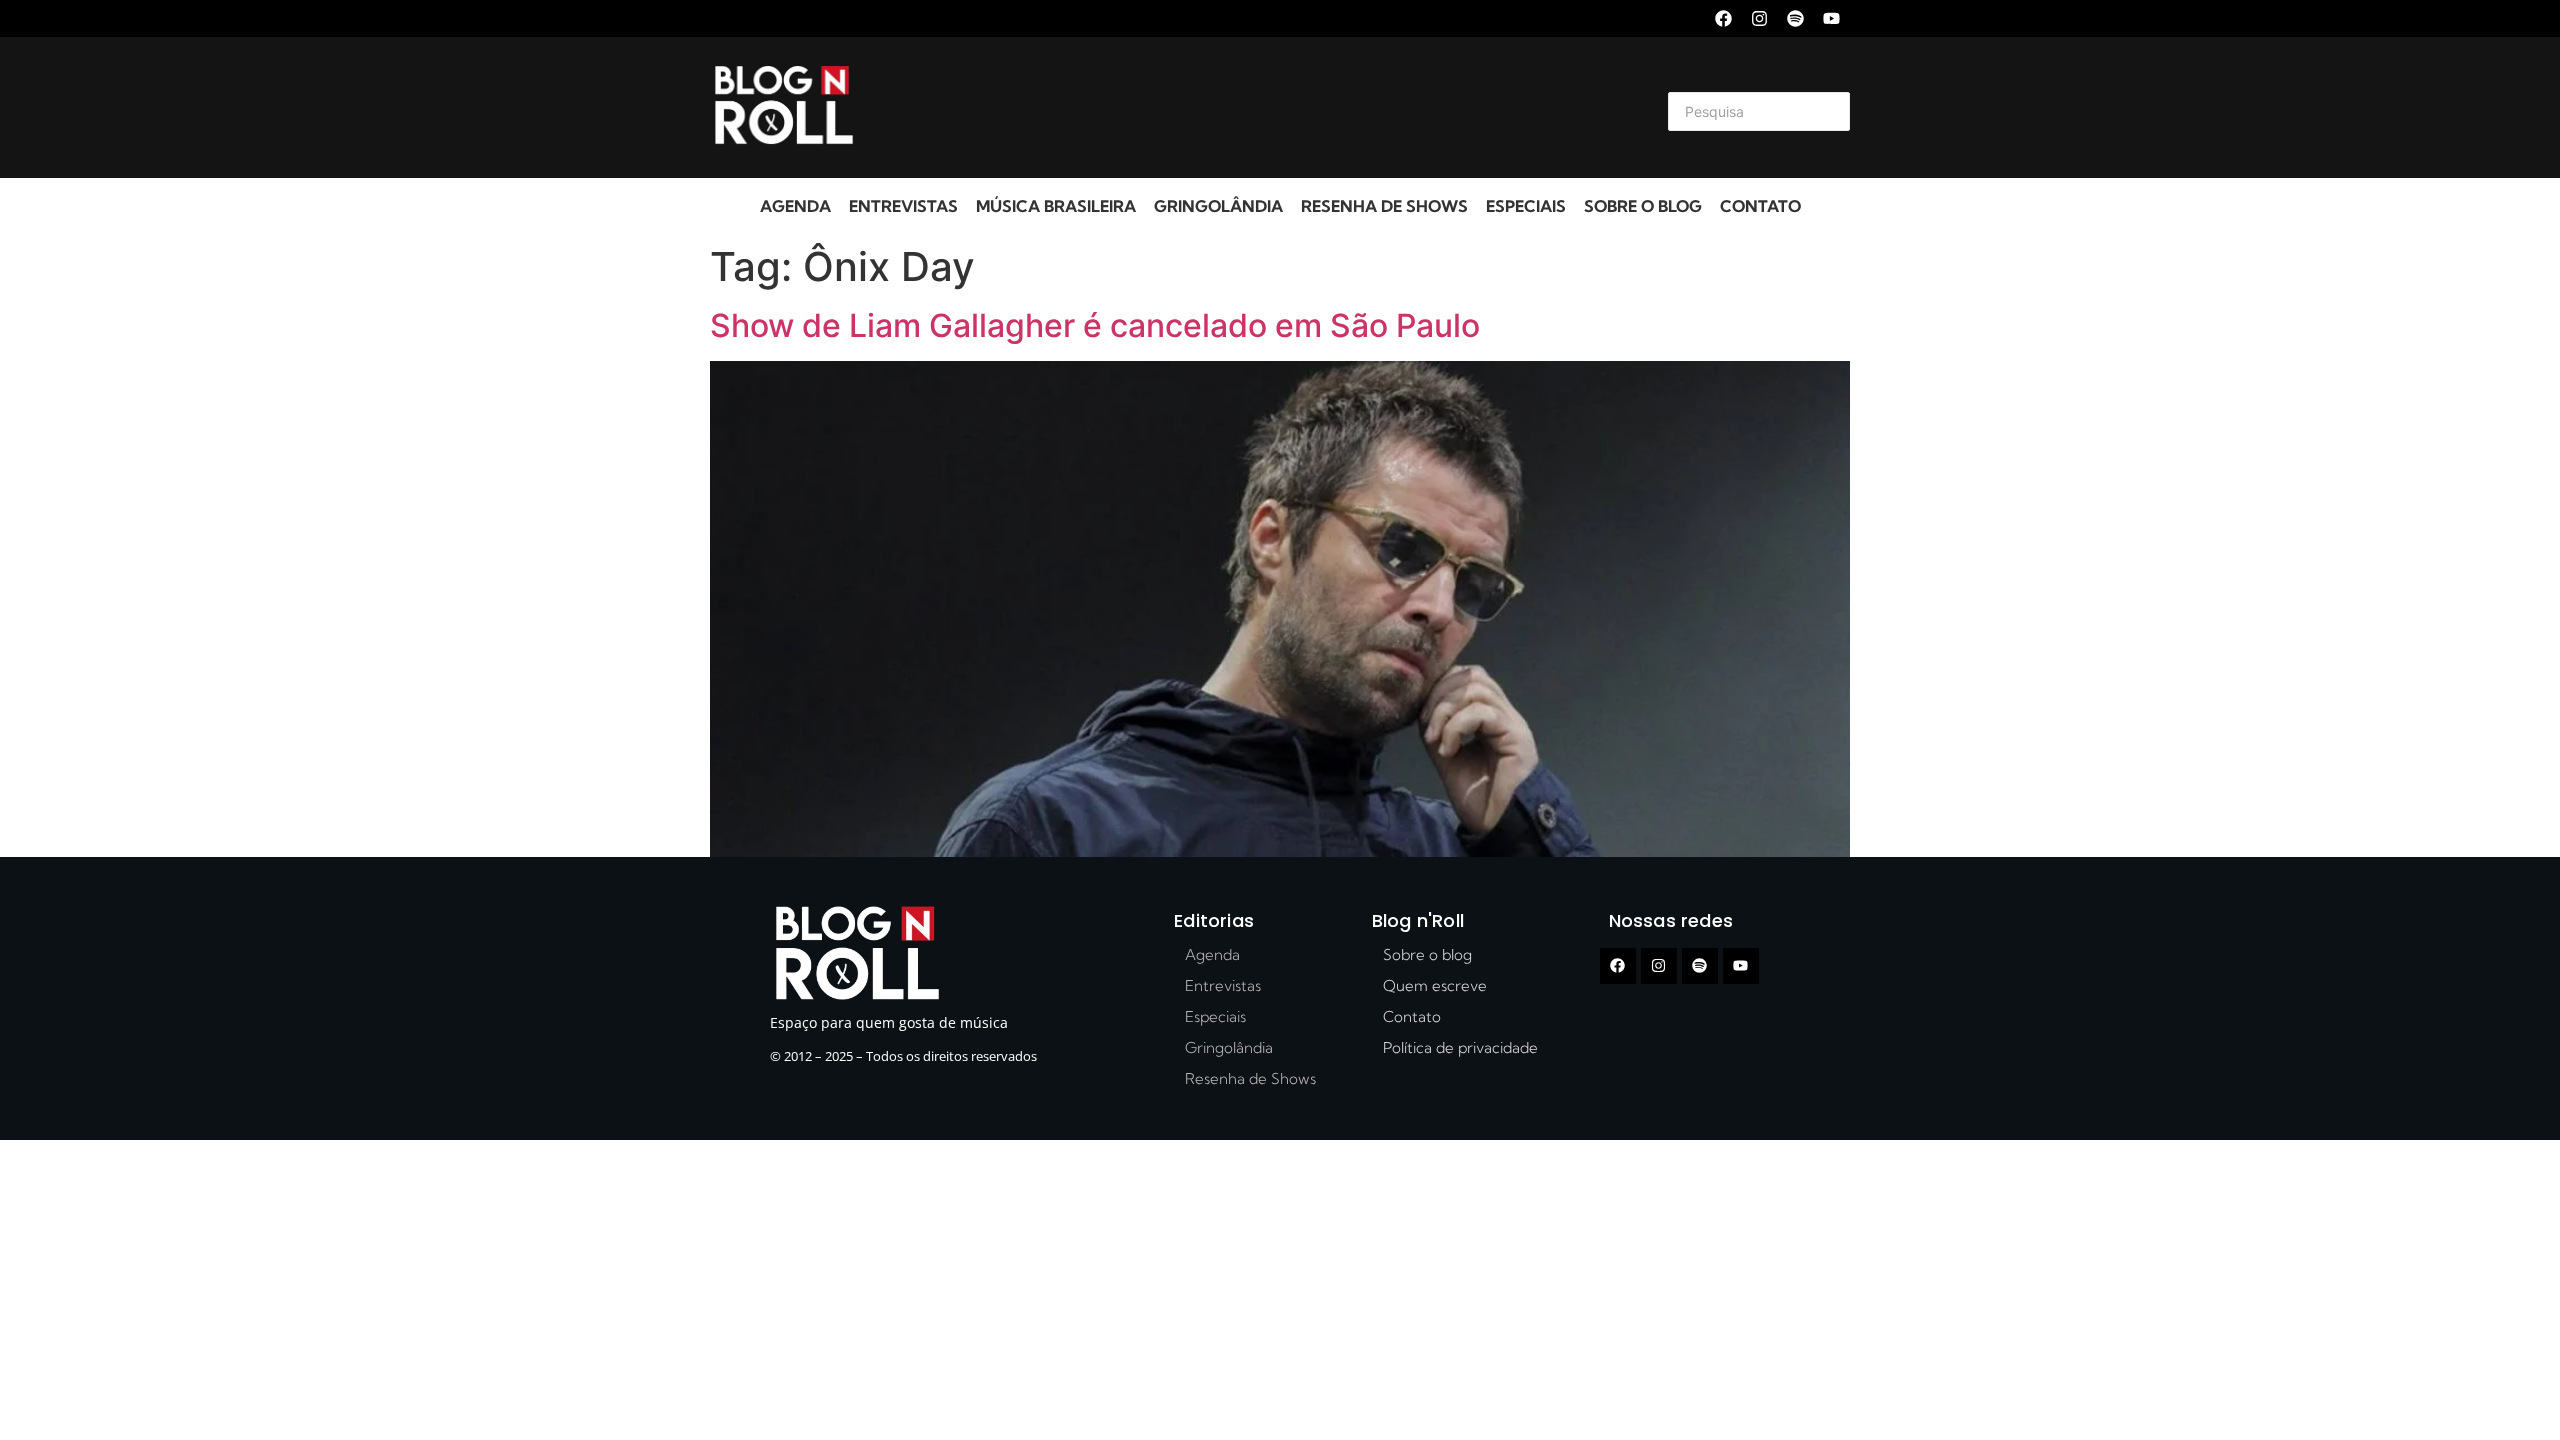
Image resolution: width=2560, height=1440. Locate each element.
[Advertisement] (1256, 108)
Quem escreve (1435, 985)
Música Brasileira (1056, 206)
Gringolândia (1218, 206)
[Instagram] (1759, 18)
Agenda (795, 206)
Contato (1760, 206)
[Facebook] (1723, 18)
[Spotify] (1795, 18)
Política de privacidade (1460, 1047)
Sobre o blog (1643, 206)
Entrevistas (903, 206)
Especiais (1526, 206)
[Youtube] (1831, 18)
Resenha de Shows (1384, 206)
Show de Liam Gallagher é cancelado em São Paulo (1095, 325)
